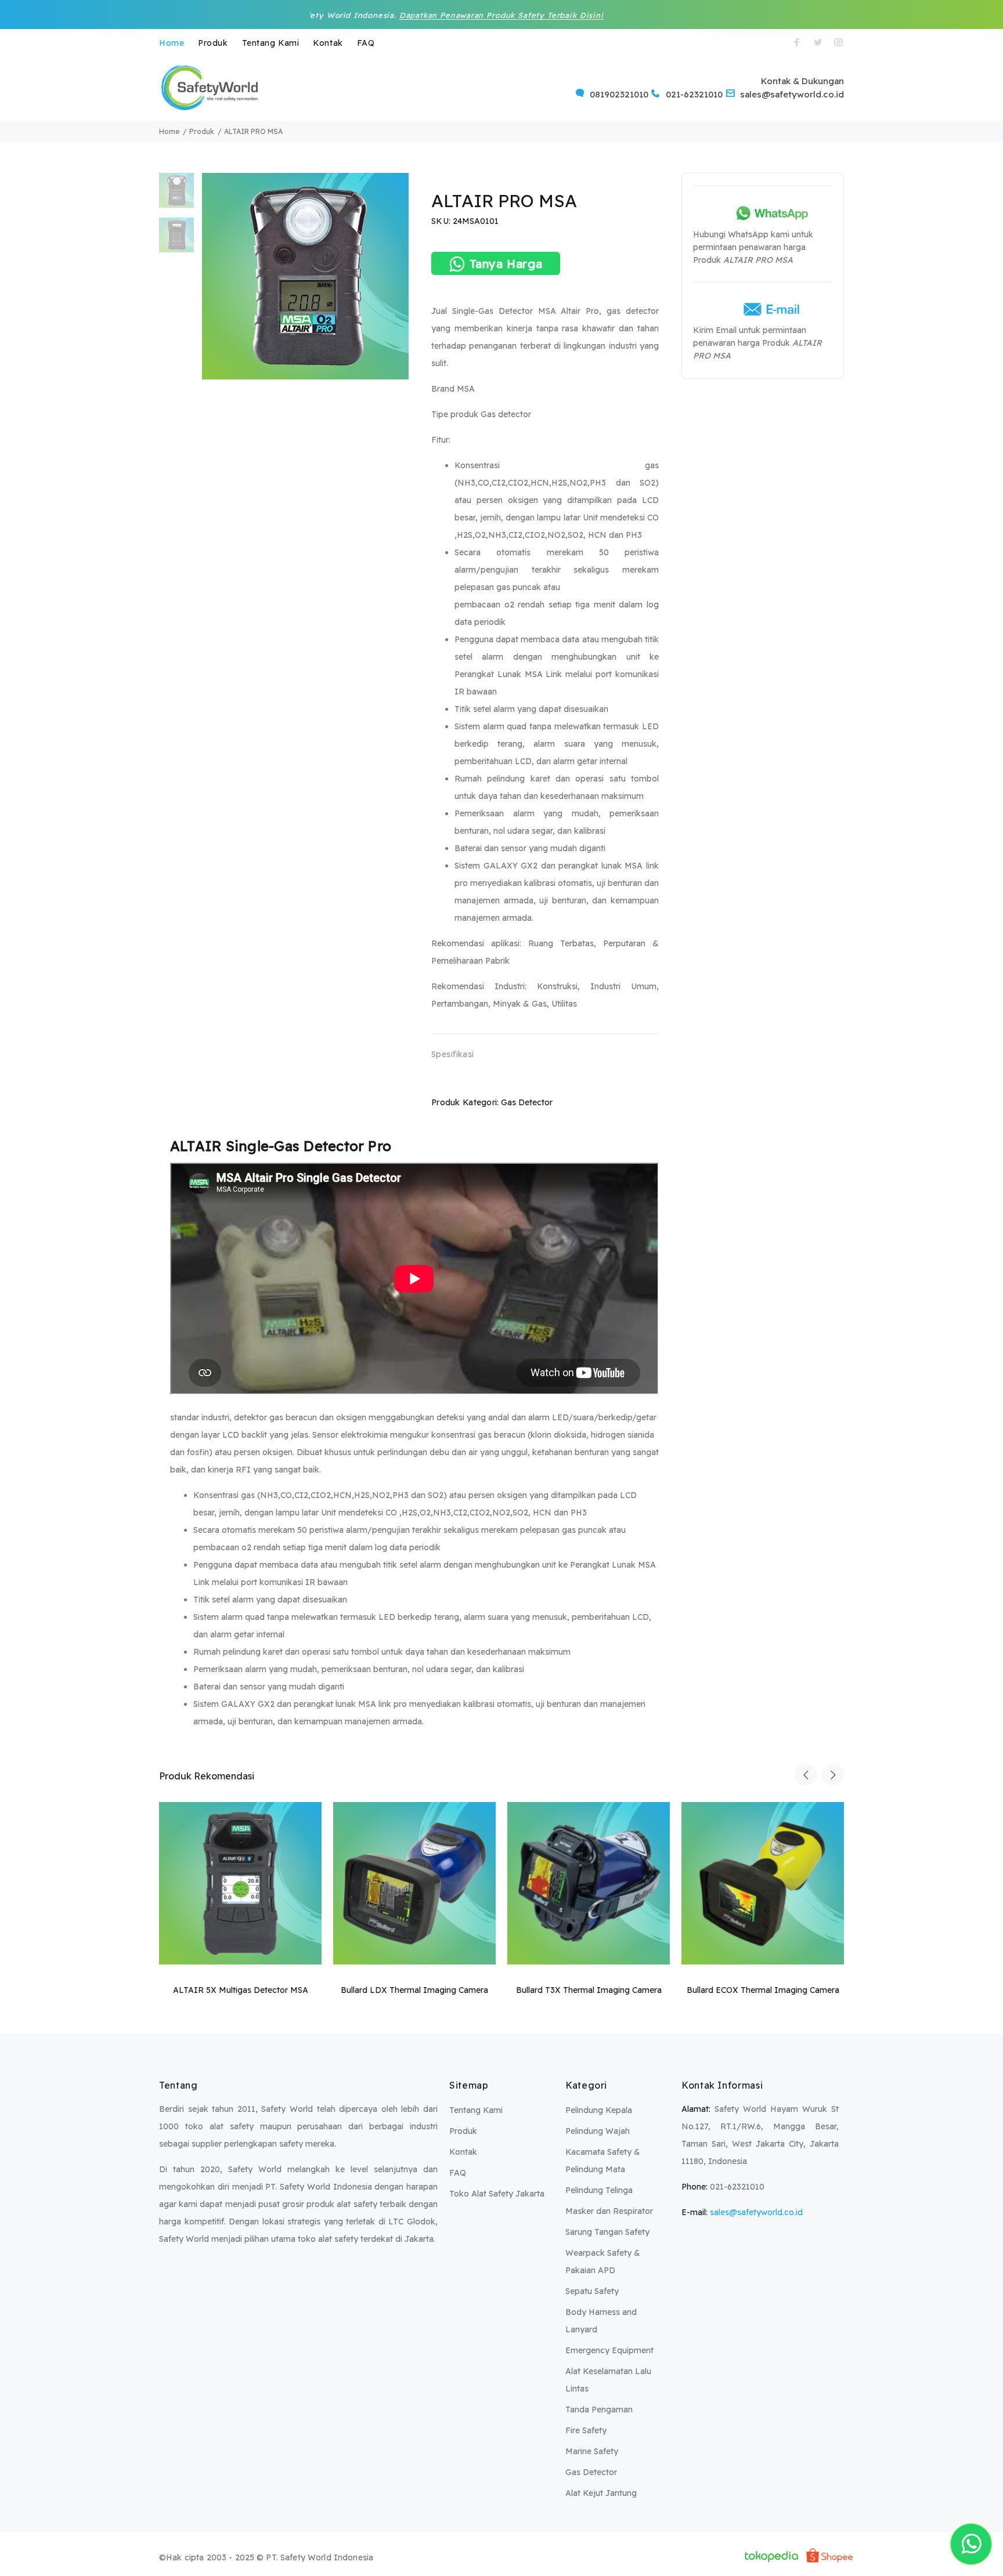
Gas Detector (527, 1102)
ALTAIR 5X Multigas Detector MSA (241, 1990)
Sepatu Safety (592, 2291)
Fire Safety (586, 2430)
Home (172, 43)
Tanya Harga (506, 264)
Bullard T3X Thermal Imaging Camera (589, 1990)
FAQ (366, 43)
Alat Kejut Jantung (601, 2493)
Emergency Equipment (609, 2350)
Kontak (328, 43)
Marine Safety (592, 2451)
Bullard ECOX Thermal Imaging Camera (763, 1990)
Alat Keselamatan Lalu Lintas (608, 2380)
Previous (806, 1775)
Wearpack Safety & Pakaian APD (603, 2262)
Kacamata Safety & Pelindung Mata (603, 2161)
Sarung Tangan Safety (607, 2232)
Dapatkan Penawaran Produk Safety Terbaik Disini (406, 15)
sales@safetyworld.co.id (756, 2212)
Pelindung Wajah (598, 2131)
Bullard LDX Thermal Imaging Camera (414, 1990)
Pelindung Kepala (599, 2110)
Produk (213, 43)
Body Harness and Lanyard (601, 2321)
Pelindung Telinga (599, 2190)
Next (833, 1775)
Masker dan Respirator (609, 2211)
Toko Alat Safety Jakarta (497, 2194)
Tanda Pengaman (599, 2409)
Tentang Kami (271, 43)
